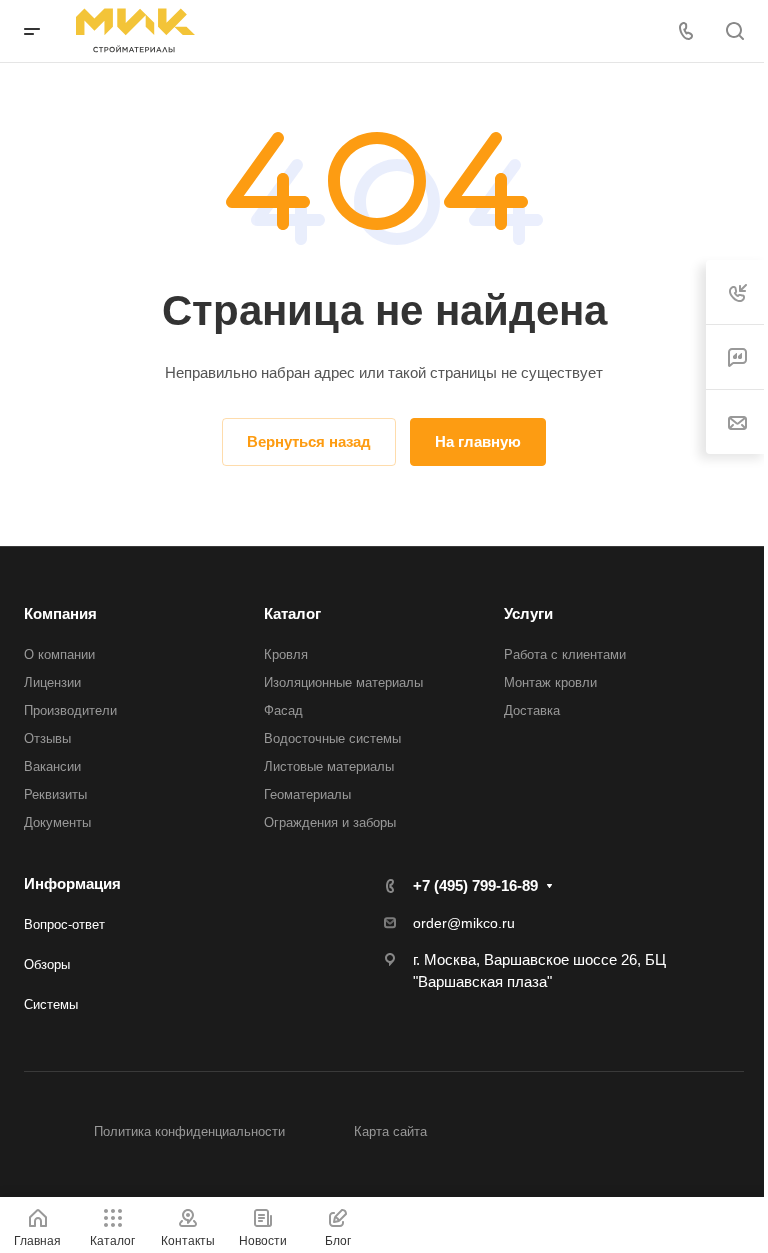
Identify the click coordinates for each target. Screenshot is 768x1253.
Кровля (286, 654)
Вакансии (52, 766)
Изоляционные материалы (343, 682)
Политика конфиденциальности (189, 1131)
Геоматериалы (307, 794)
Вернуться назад (309, 441)
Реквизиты (55, 794)
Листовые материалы (329, 766)
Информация (72, 883)
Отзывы (47, 738)
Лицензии (52, 682)
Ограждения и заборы (330, 822)
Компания (60, 613)
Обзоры (47, 964)
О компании (59, 654)
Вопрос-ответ (64, 924)
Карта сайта (390, 1131)
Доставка (532, 710)
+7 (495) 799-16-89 (475, 885)
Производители (70, 710)
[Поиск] (734, 31)
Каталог (292, 613)
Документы (57, 822)
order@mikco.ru (464, 923)
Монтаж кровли (550, 682)
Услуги (528, 613)
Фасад (283, 710)
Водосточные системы (332, 738)
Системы (51, 1004)
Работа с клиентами (565, 654)
